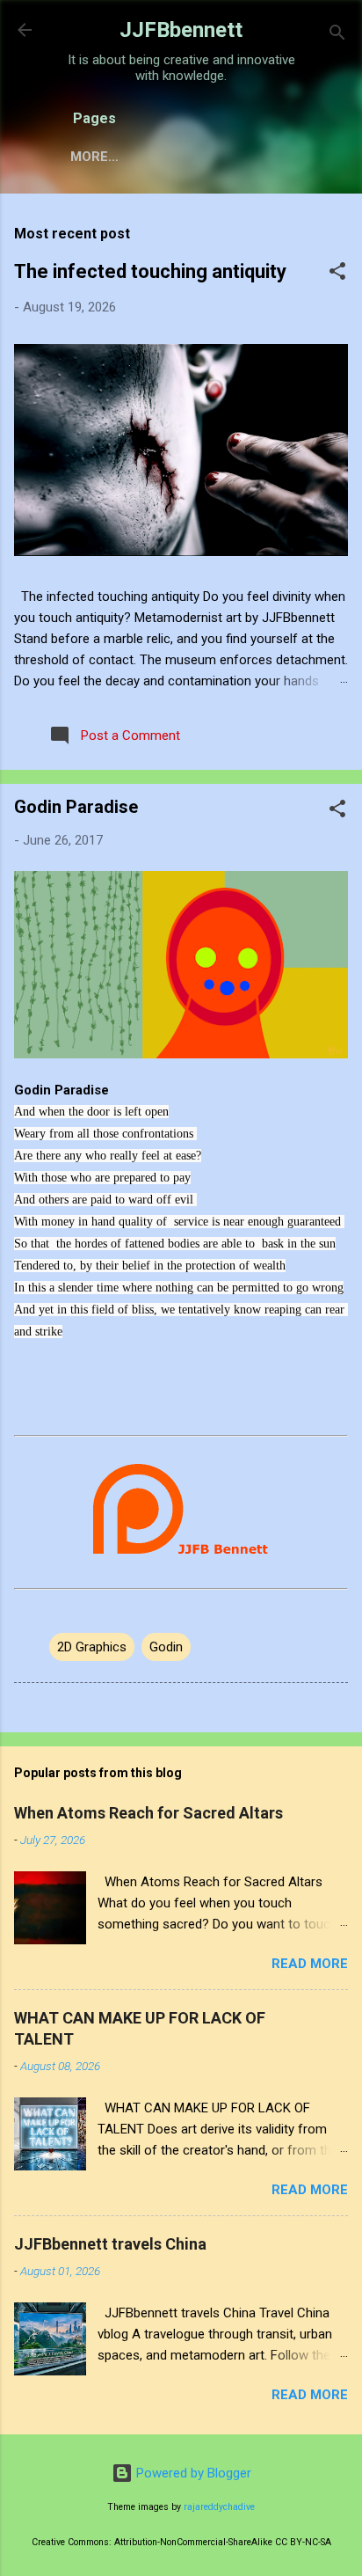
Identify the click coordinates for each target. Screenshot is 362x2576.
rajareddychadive (219, 2507)
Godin (166, 1647)
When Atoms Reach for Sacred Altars (148, 1813)
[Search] (337, 36)
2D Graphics (92, 1647)
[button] (337, 274)
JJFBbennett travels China (110, 2244)
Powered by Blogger (192, 2473)
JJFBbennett (181, 30)
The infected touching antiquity (150, 271)
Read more (310, 1964)
